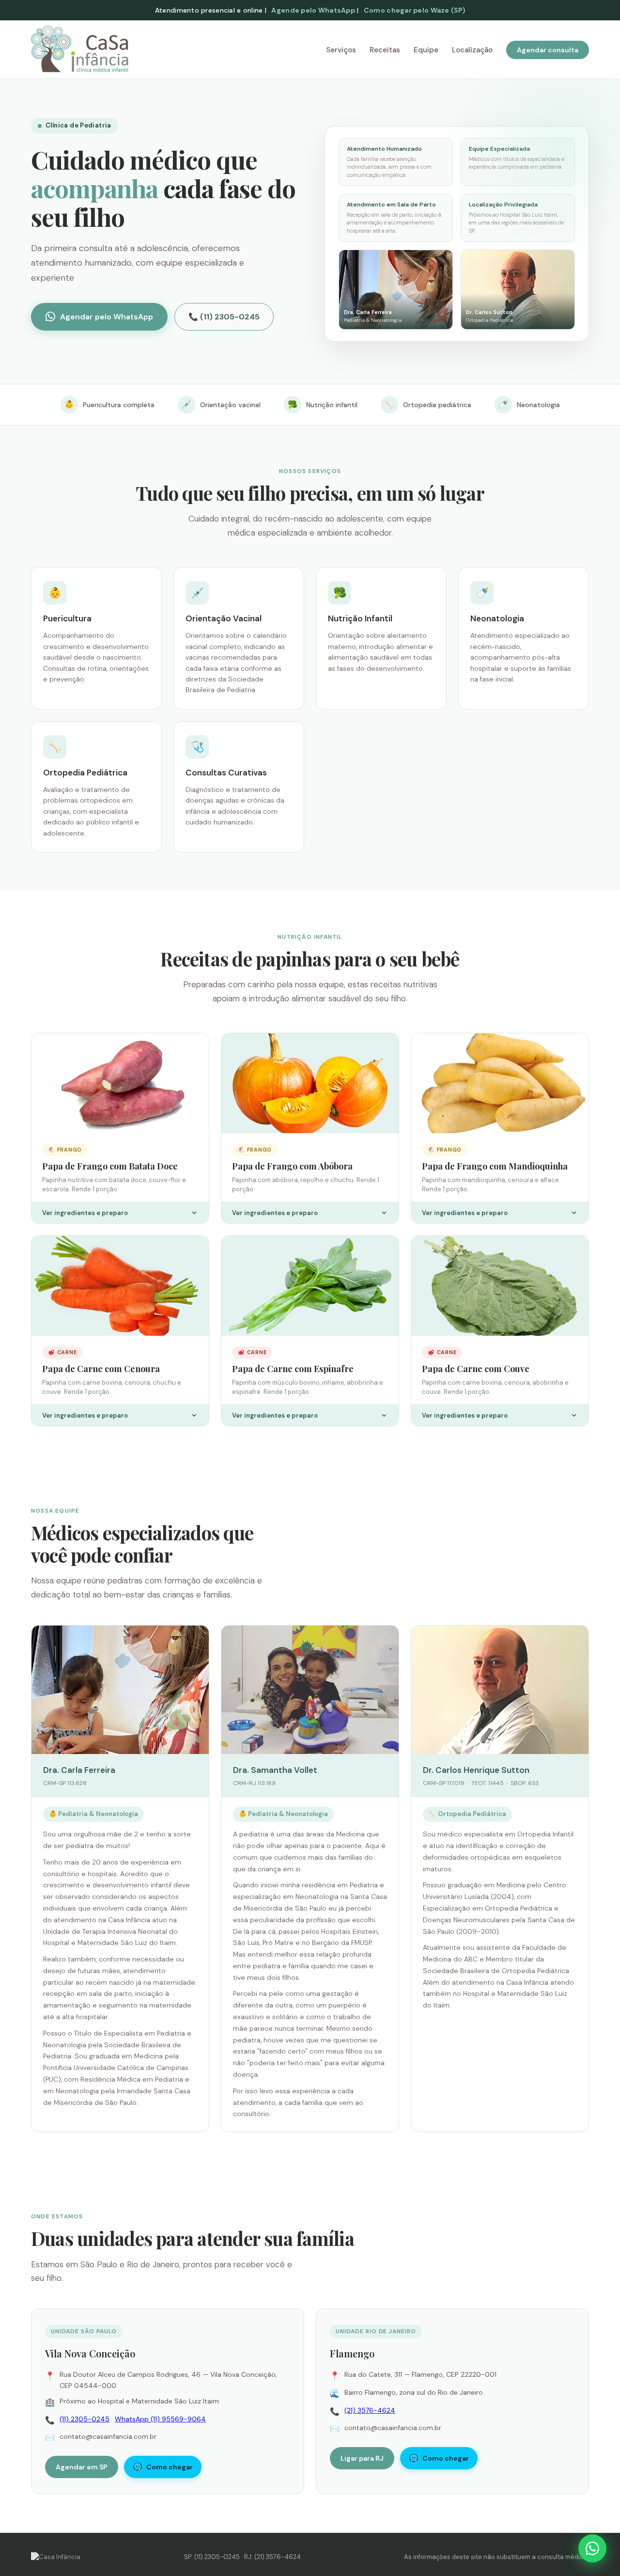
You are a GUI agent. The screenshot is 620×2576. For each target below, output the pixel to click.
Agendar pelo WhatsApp (107, 317)
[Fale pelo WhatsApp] (592, 2548)
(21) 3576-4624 (370, 2410)
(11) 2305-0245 (85, 2419)
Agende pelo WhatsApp (313, 10)
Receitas (385, 50)
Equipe (426, 50)
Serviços (341, 50)
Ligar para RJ (362, 2458)
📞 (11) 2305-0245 (224, 317)
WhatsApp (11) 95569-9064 (160, 2419)
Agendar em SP (82, 2467)
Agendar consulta (548, 50)
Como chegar (170, 2467)
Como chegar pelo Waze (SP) (414, 10)
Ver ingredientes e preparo (85, 1213)
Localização (472, 50)
